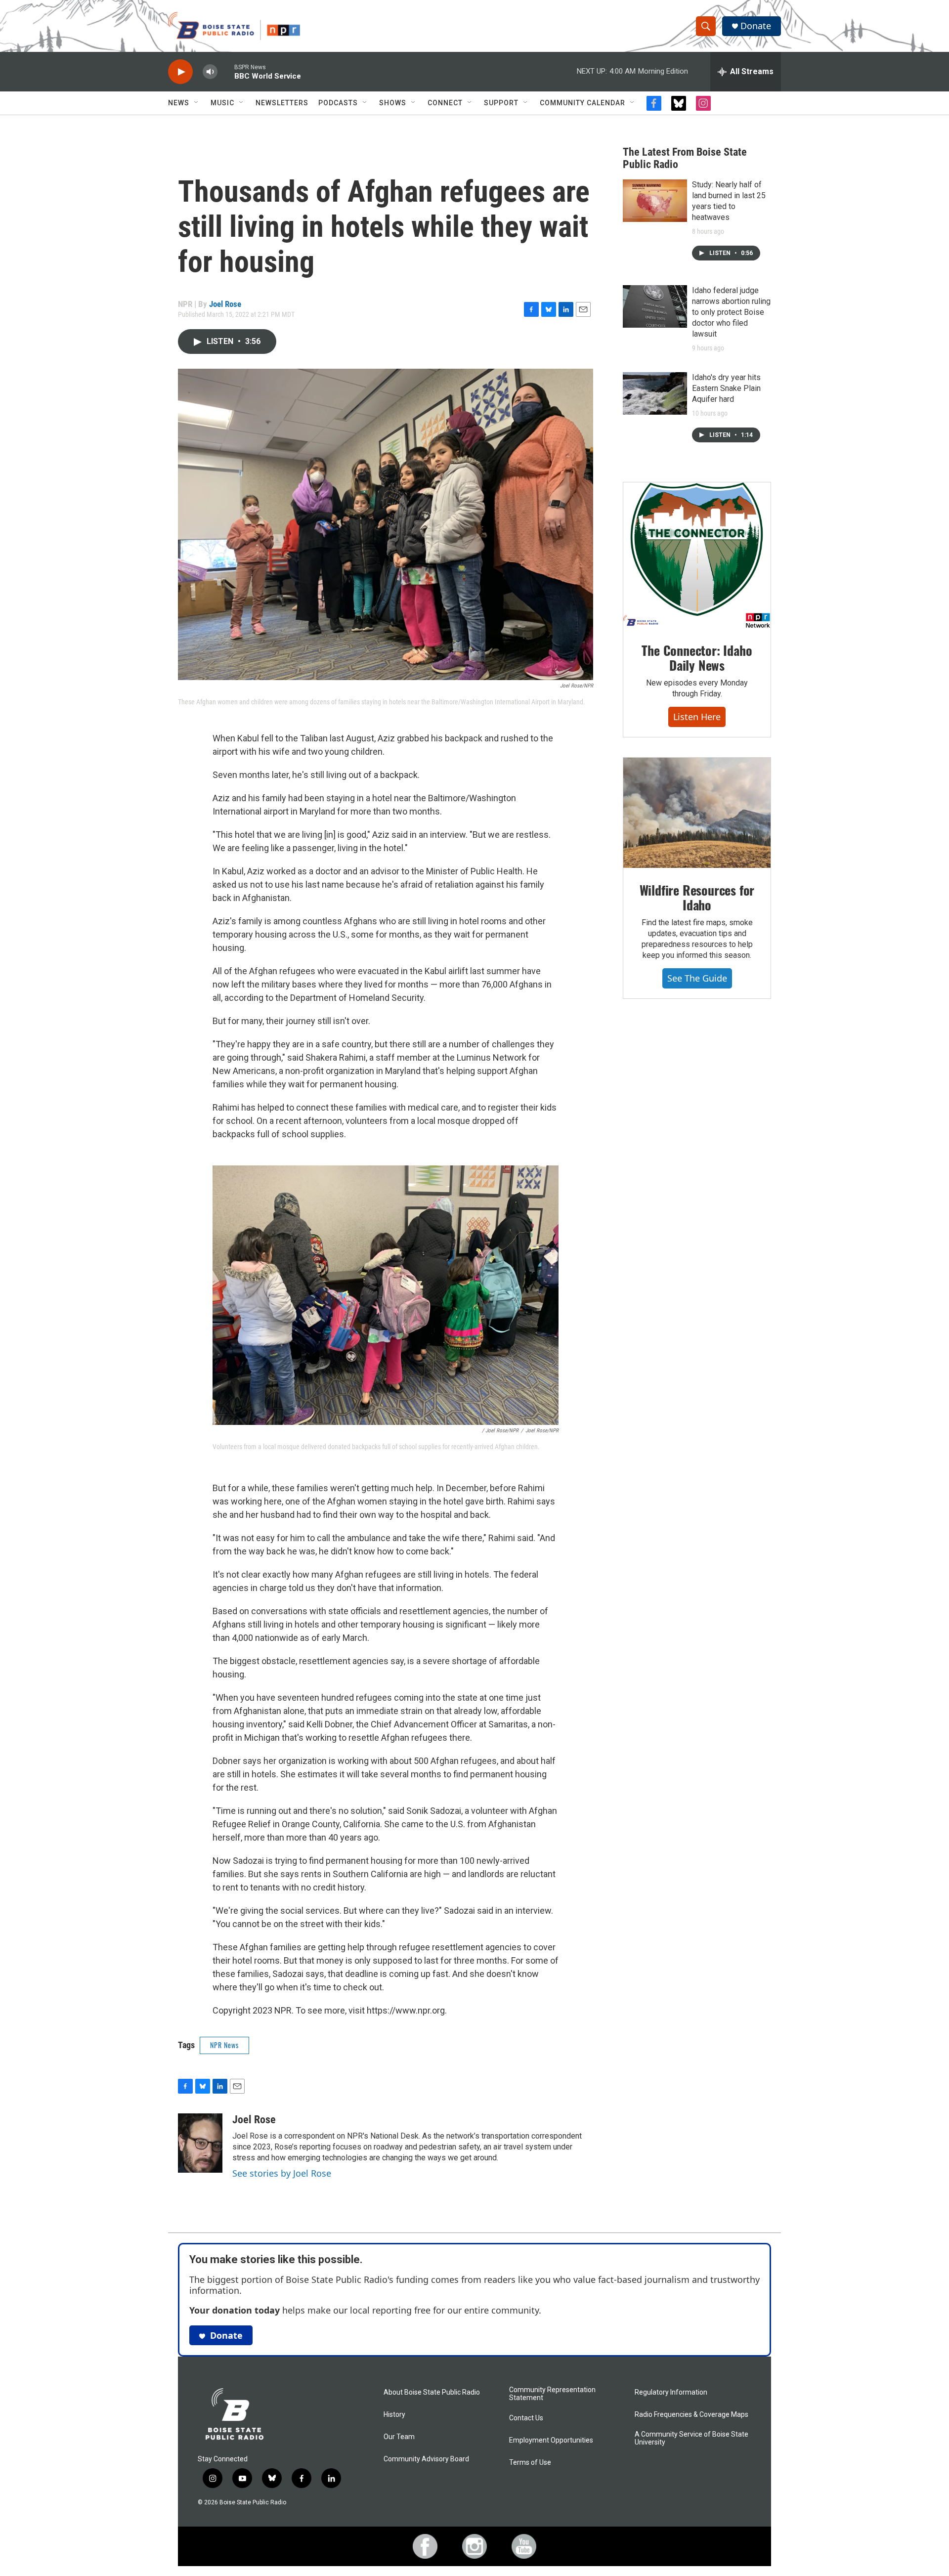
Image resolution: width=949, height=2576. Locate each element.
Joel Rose (225, 304)
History (394, 2415)
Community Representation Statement (552, 2394)
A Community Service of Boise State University (691, 2438)
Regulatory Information (671, 2392)
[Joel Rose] (200, 2143)
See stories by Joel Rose (282, 2173)
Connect (445, 103)
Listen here (697, 717)
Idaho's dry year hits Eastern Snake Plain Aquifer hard (726, 388)
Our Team (399, 2437)
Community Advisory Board (426, 2459)
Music (222, 103)
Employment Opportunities (551, 2440)
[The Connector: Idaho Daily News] (697, 556)
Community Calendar (582, 103)
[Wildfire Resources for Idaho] (697, 813)
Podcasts (338, 103)
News (179, 103)
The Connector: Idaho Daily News (697, 658)
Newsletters (282, 103)
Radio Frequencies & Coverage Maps (691, 2415)
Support (501, 103)
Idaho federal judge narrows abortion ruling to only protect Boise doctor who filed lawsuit (731, 312)
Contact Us (526, 2418)
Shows (393, 103)
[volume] (210, 72)
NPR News (224, 2045)
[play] (180, 72)
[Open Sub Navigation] (197, 103)
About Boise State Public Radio (432, 2392)
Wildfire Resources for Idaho (697, 897)
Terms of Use (530, 2463)
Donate (756, 26)
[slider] (226, 71)
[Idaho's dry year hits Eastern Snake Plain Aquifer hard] (655, 393)
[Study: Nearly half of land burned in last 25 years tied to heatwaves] (655, 201)
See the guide (697, 978)
